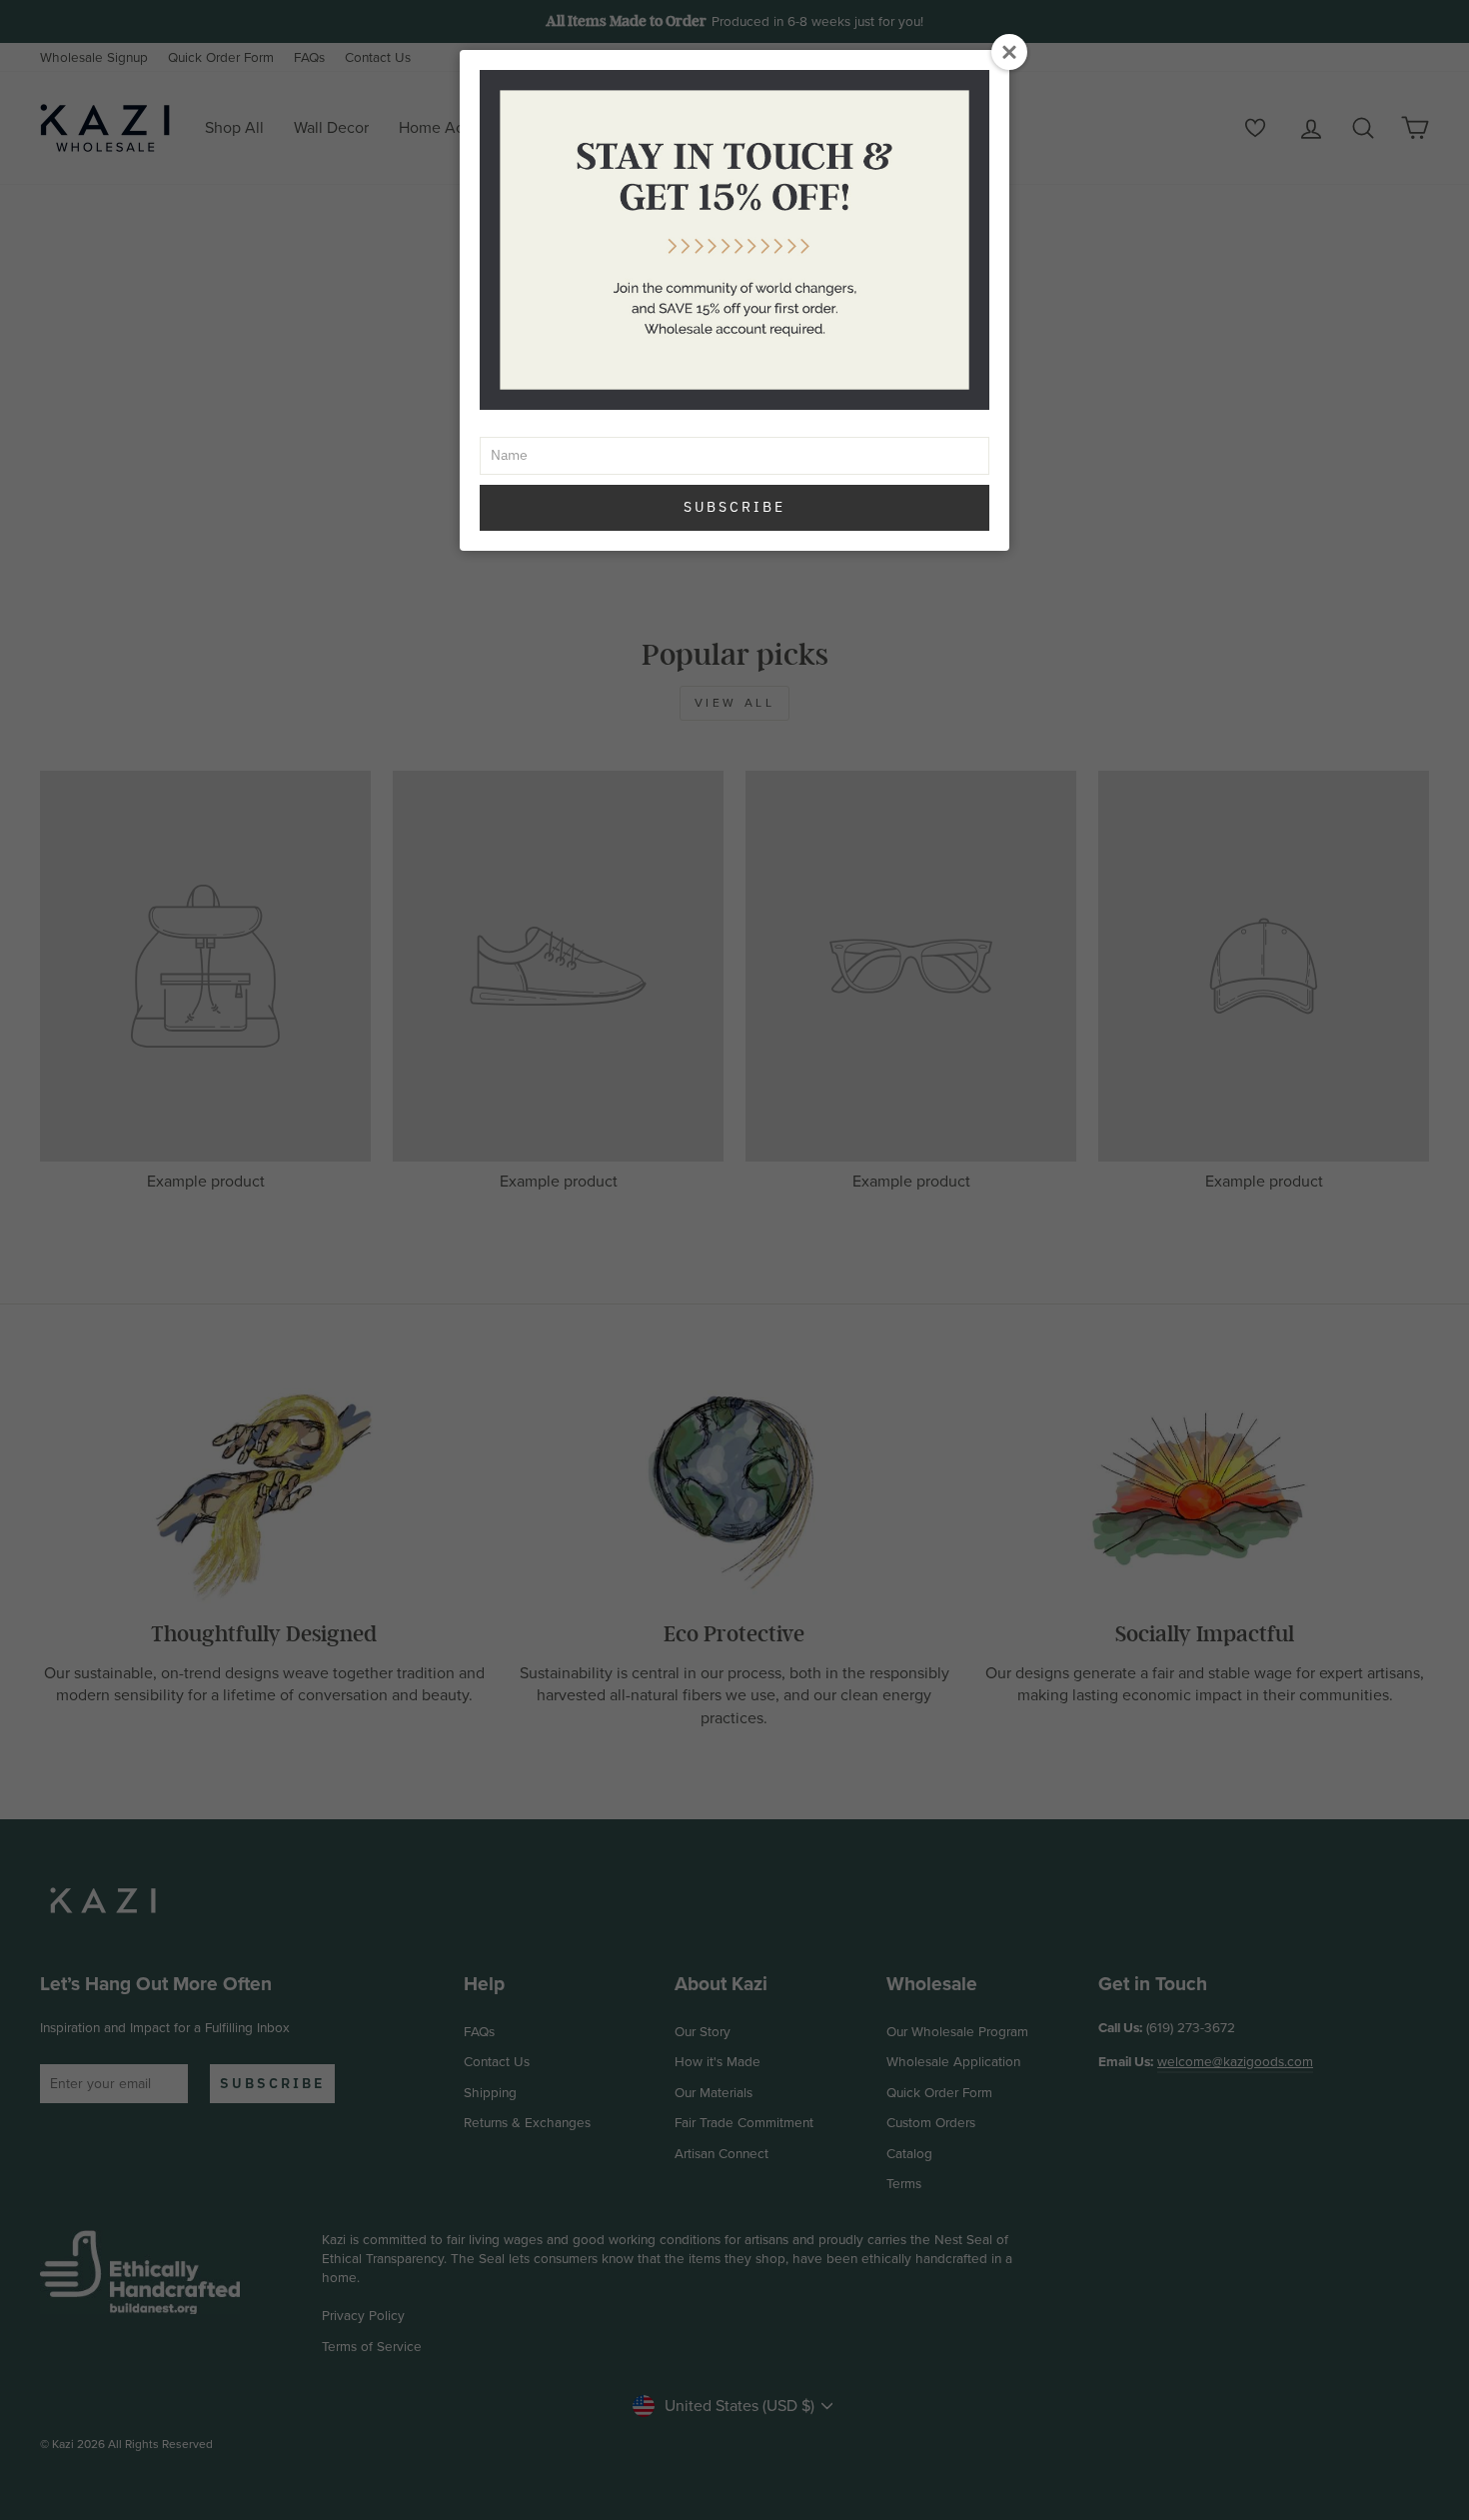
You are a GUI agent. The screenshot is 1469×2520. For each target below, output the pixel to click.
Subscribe (734, 507)
